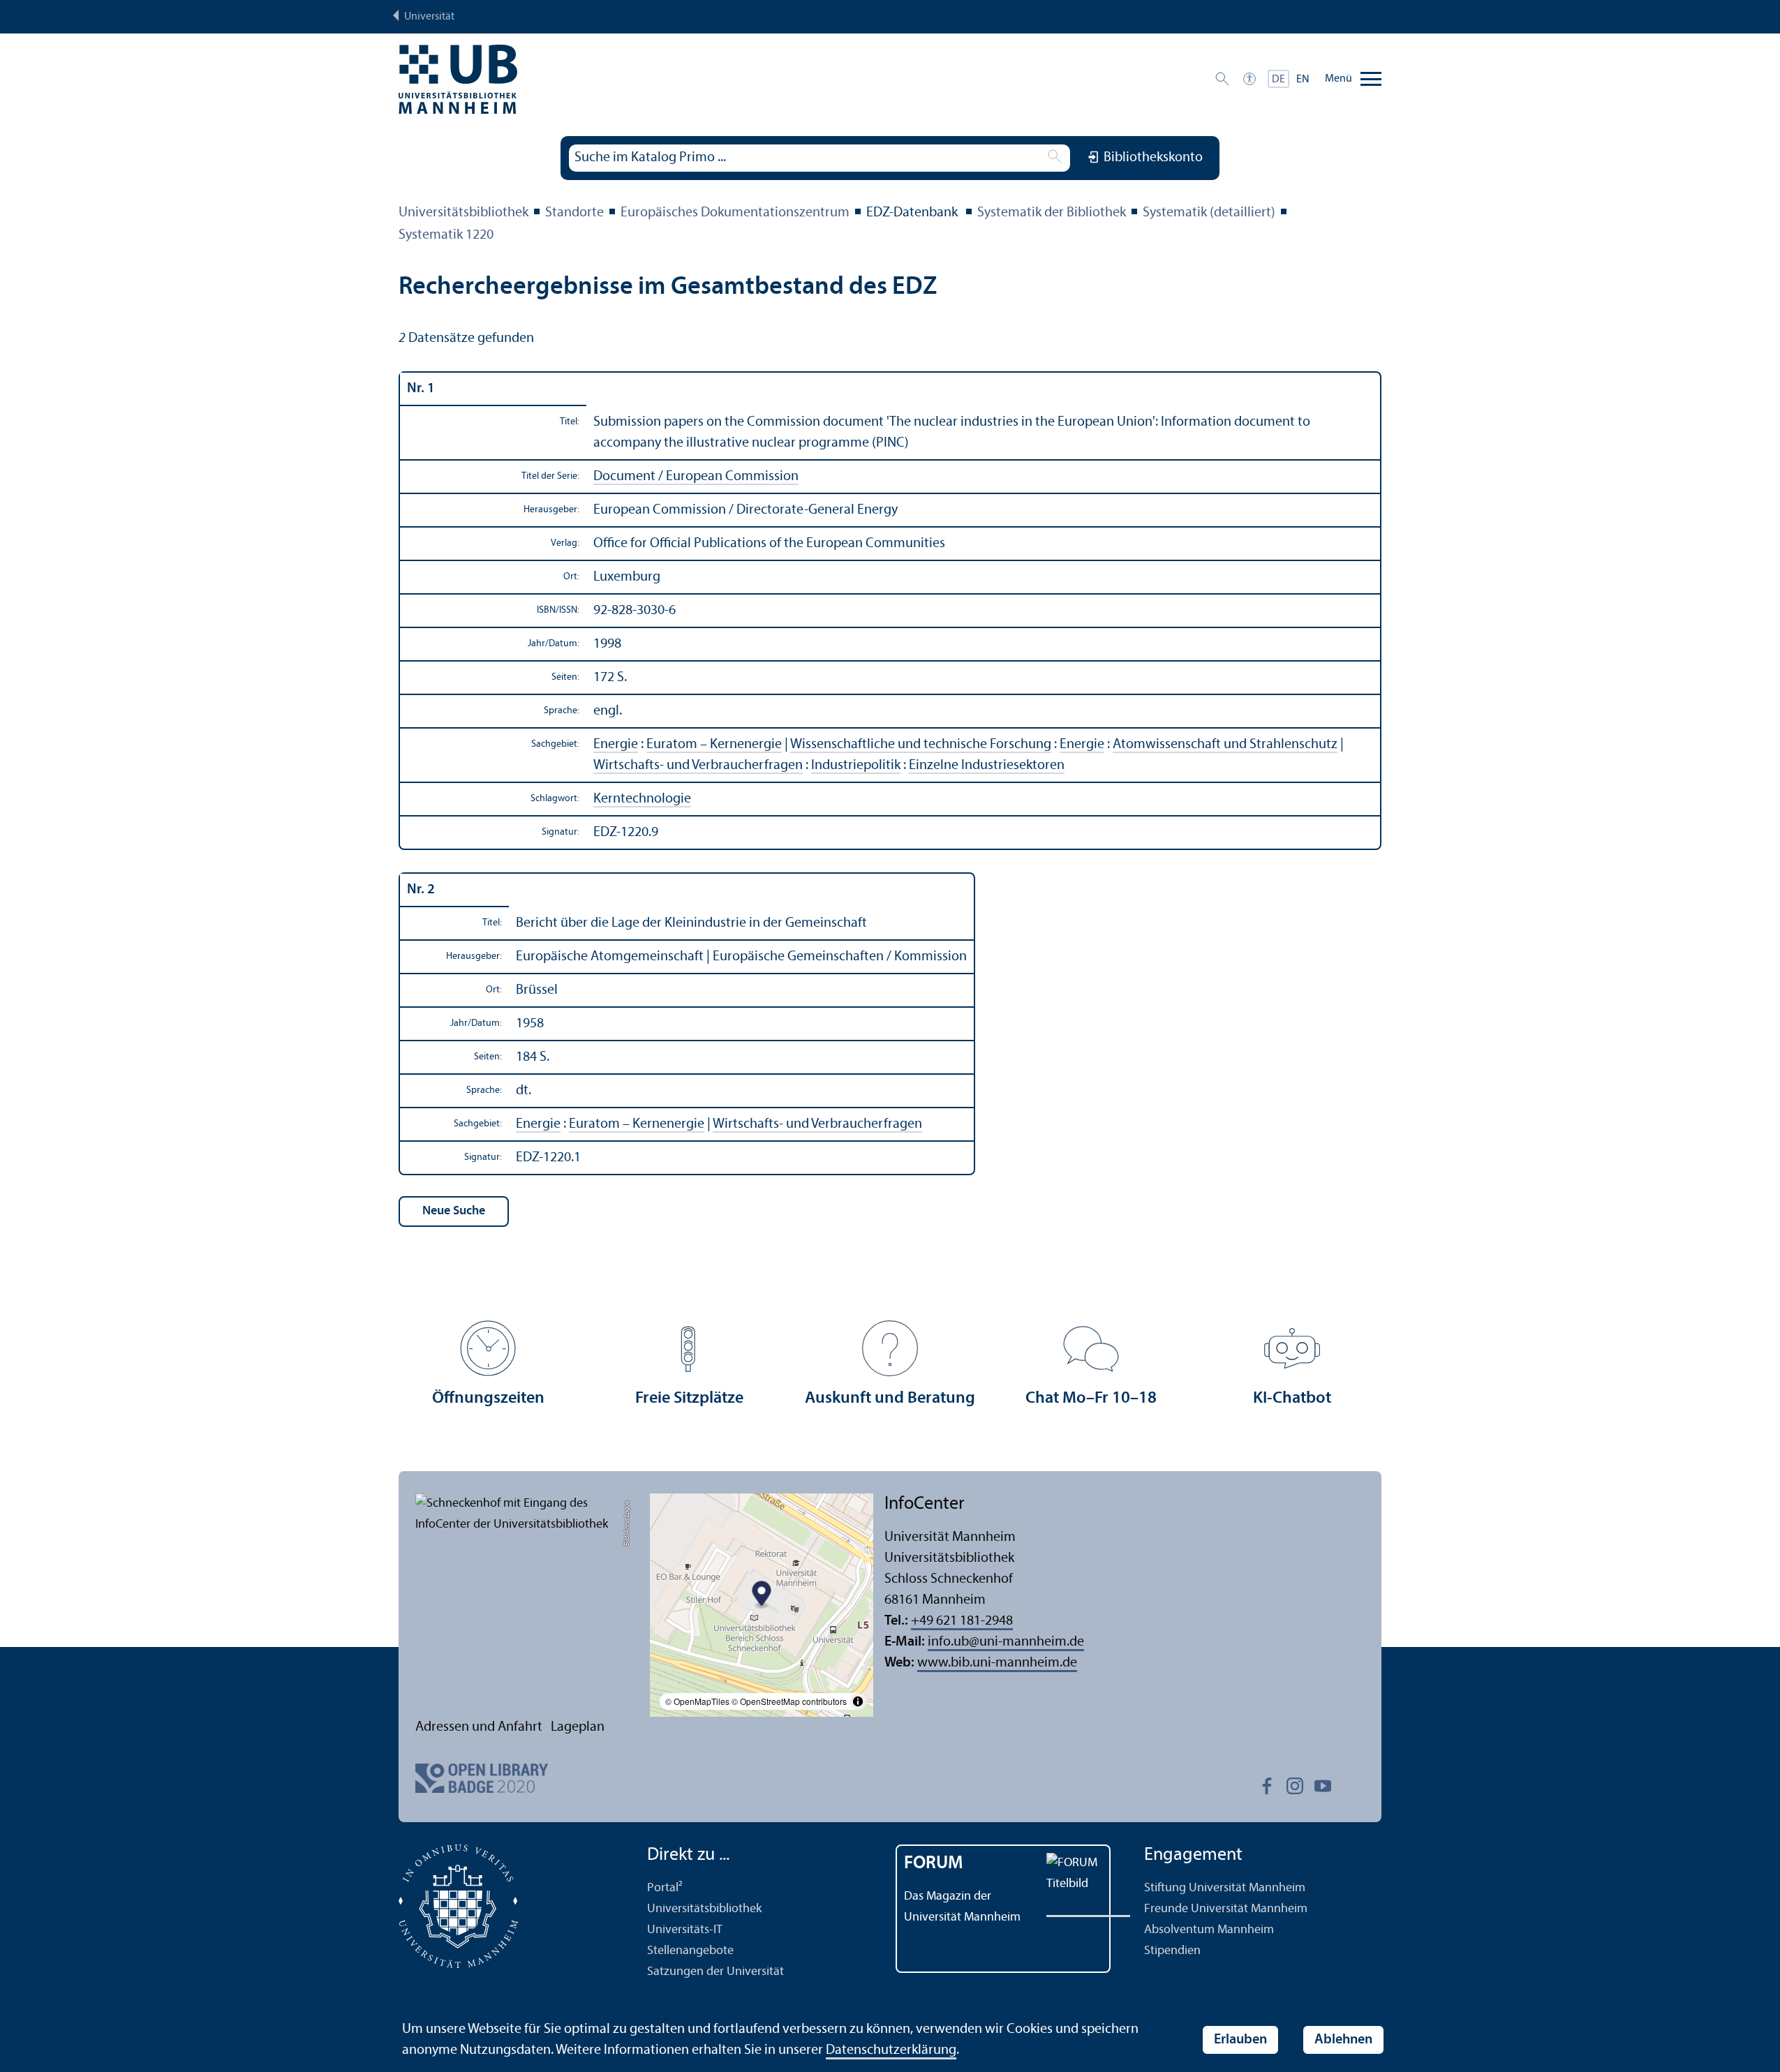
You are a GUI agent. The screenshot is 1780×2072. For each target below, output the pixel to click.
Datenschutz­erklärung (891, 2050)
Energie (616, 745)
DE (1278, 80)
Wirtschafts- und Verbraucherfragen (698, 766)
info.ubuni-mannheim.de (1006, 1642)
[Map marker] (762, 1596)
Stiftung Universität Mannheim (1225, 1888)
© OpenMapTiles (697, 1701)
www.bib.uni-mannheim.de (997, 1663)
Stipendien (1172, 1951)
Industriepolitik (856, 766)
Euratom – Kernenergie (714, 745)
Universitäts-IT (685, 1930)
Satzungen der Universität (715, 1972)
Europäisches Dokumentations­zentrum (735, 213)
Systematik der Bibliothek (1052, 213)
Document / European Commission (696, 477)
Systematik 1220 (446, 235)
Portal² (665, 1888)
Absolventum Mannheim (1209, 1930)
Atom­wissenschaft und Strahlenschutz (1225, 745)
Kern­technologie (642, 799)
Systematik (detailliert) (1209, 213)
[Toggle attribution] (858, 1701)
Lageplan (578, 1727)
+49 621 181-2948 (962, 1621)
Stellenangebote (690, 1951)
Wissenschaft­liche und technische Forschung (921, 745)
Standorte (574, 213)
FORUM (934, 1864)
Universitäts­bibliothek (463, 213)
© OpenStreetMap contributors (789, 1701)
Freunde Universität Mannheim (1226, 1909)
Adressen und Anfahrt (479, 1727)
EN (1303, 80)
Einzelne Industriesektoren (987, 766)
